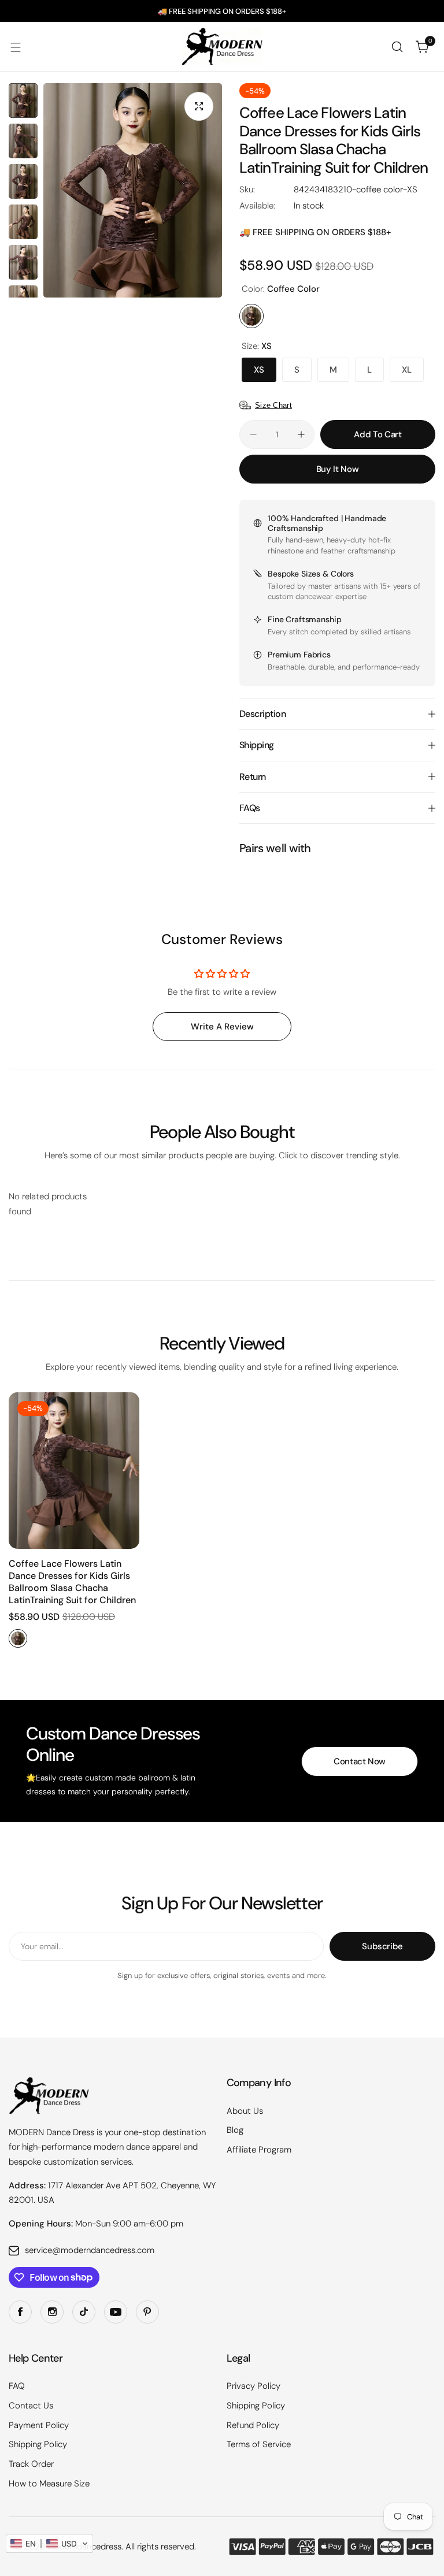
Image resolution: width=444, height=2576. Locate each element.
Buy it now (337, 469)
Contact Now (360, 1761)
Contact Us (31, 2406)
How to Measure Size (49, 2484)
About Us (245, 2111)
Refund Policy (253, 2425)
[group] (133, 190)
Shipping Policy (38, 2444)
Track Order (31, 2464)
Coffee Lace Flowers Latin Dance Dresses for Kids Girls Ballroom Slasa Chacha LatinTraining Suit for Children (72, 1582)
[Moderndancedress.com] (222, 47)
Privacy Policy (254, 2386)
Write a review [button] (222, 1027)
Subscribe (382, 1946)
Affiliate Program (259, 2150)
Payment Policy (39, 2425)
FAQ (17, 2386)
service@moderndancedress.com (90, 2250)
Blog (235, 2130)
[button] (49, 2544)
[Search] (397, 47)
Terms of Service (259, 2444)
